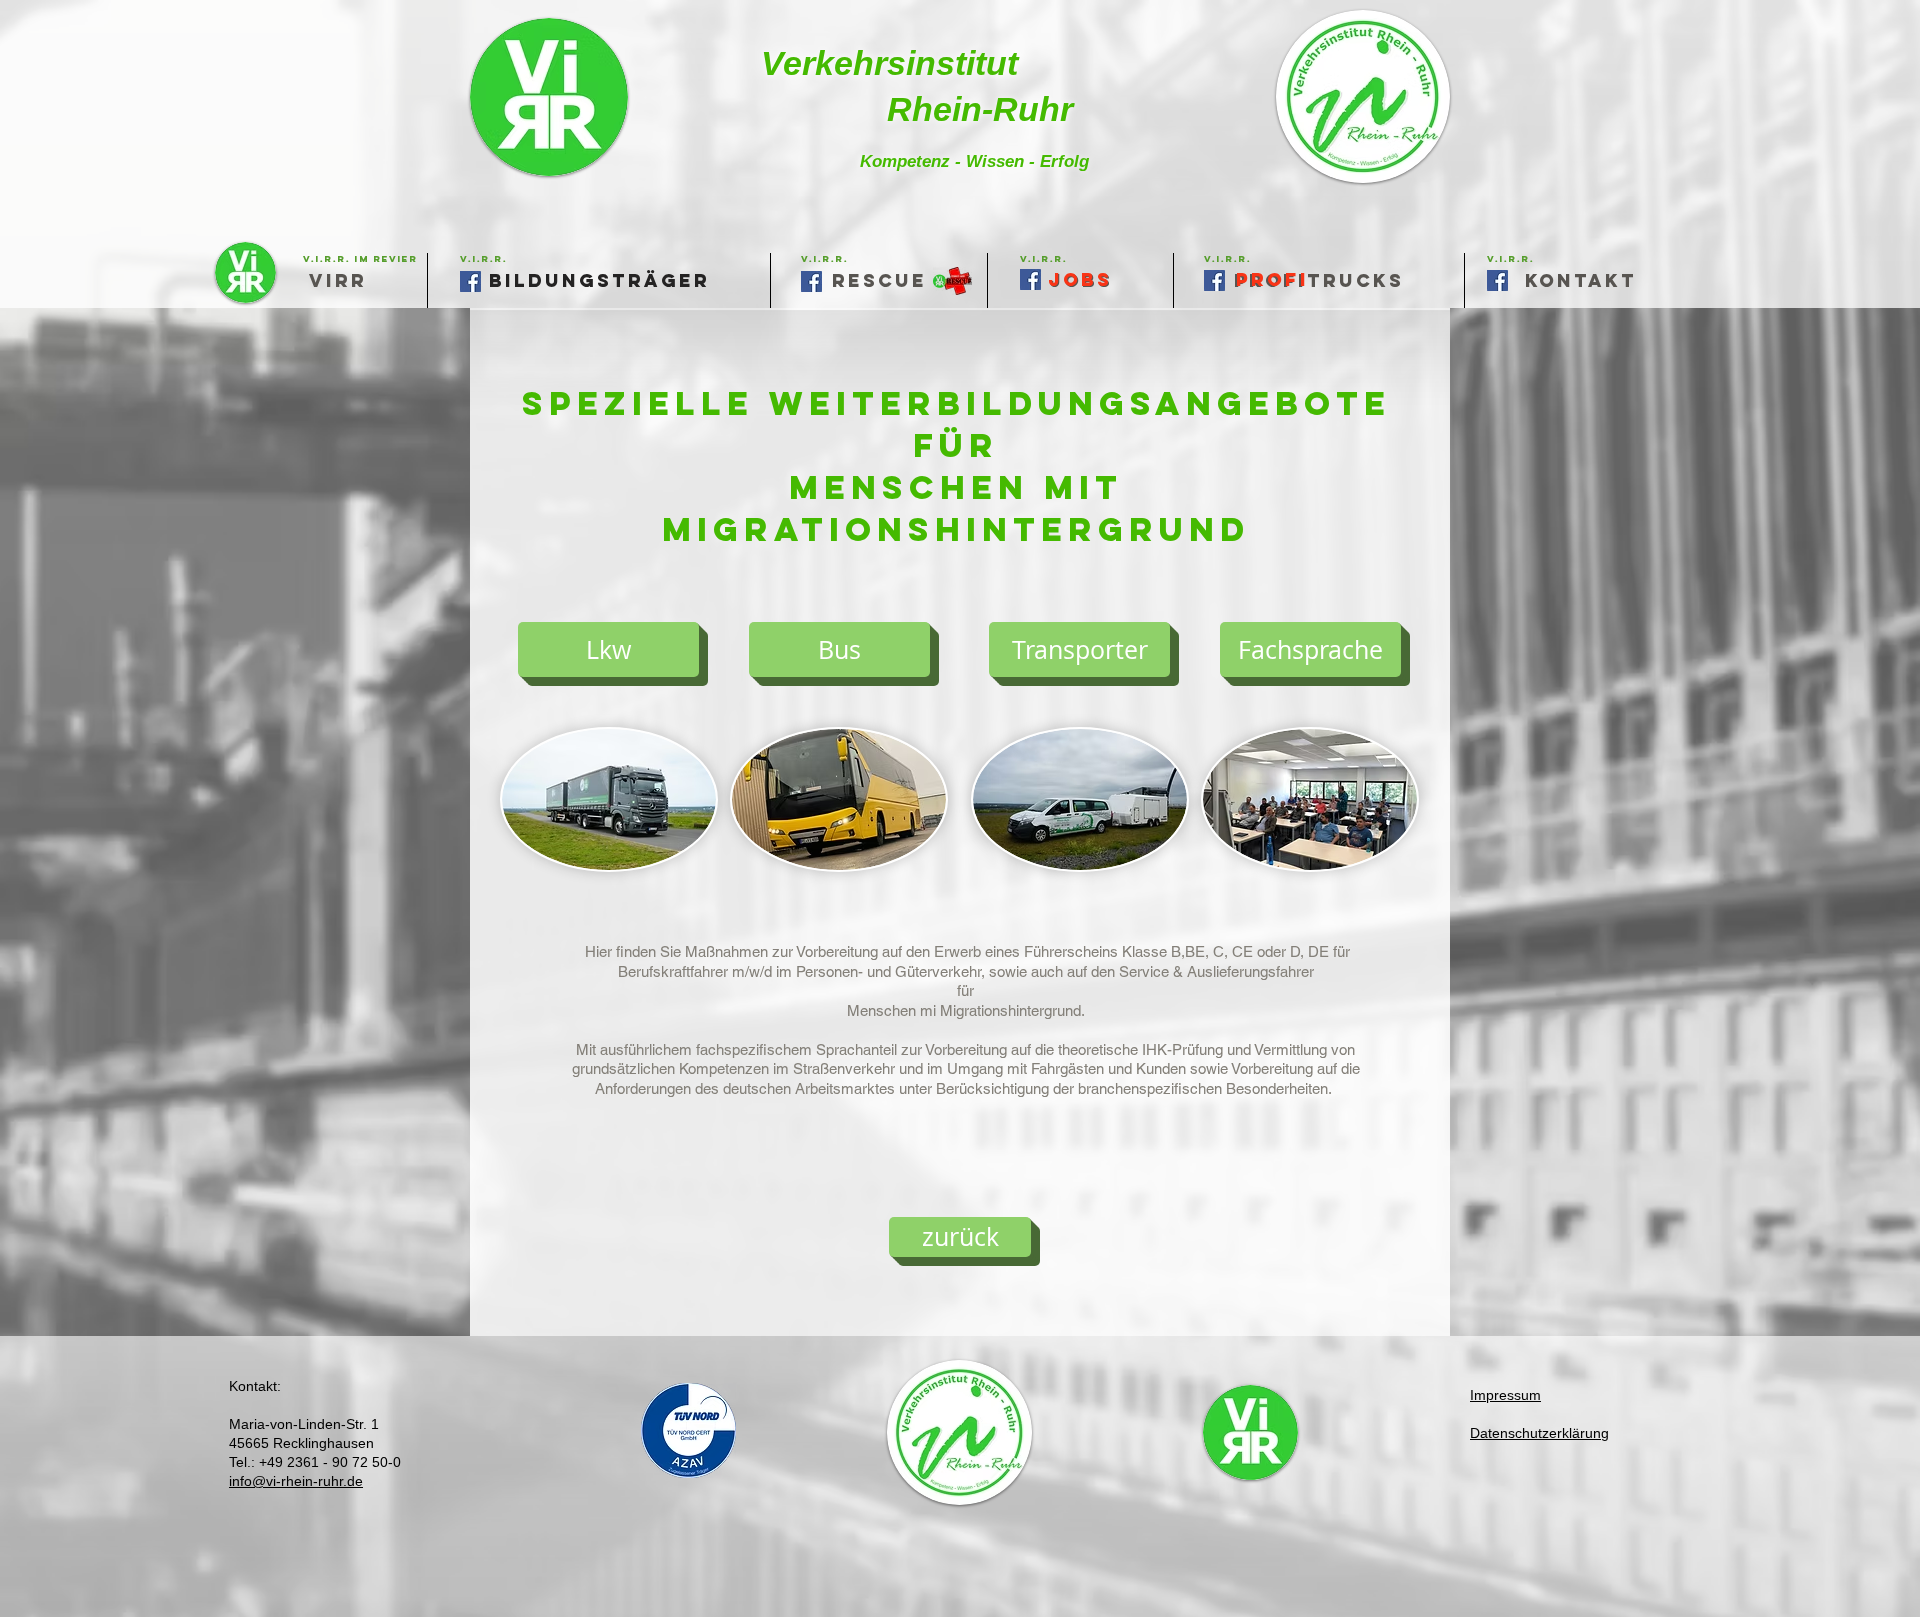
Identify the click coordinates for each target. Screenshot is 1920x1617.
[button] (1043, 258)
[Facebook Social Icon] (1497, 280)
